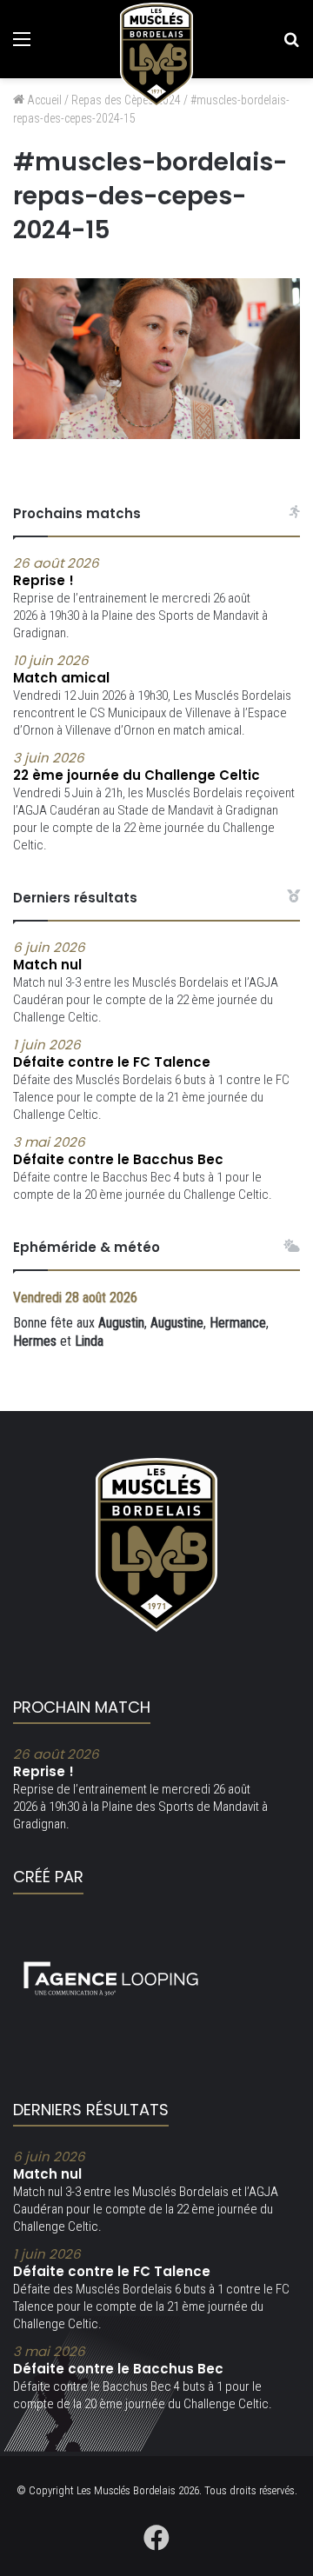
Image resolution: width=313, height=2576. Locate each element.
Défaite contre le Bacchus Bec (118, 1151)
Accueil (43, 100)
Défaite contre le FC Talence (112, 1054)
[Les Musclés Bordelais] (156, 55)
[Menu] (22, 46)
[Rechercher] (291, 46)
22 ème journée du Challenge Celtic (137, 767)
